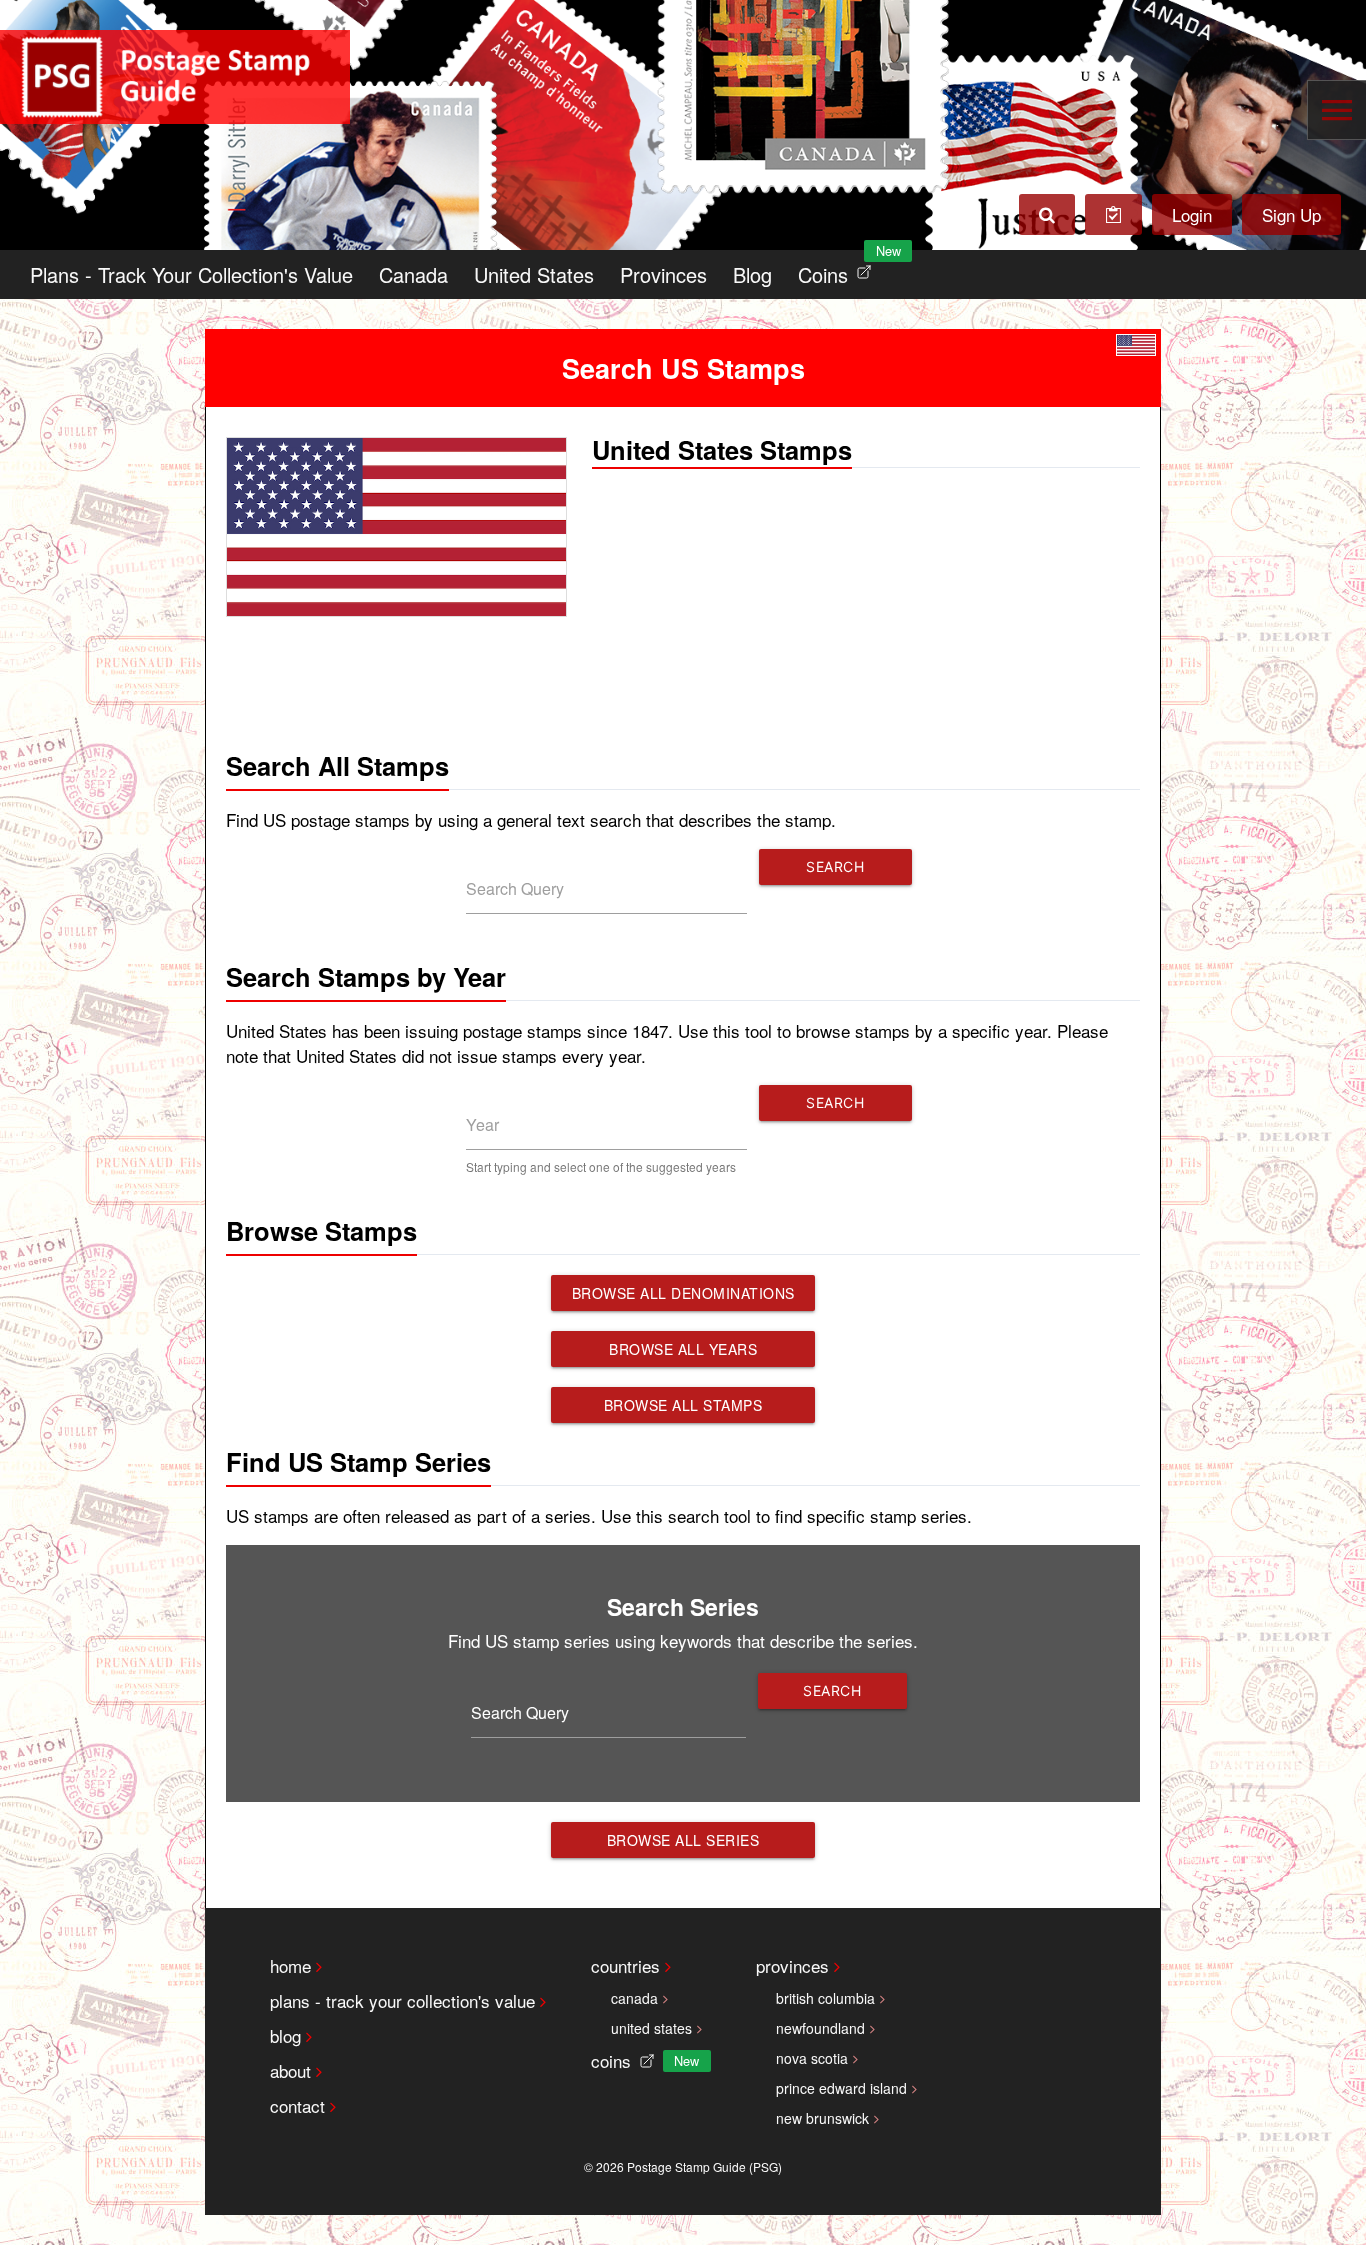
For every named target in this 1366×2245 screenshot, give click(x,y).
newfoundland (820, 2028)
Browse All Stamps (683, 1405)
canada (634, 1998)
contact (297, 2105)
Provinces (663, 274)
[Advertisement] (683, 682)
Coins (839, 269)
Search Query (515, 888)
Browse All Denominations (683, 1293)
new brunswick (822, 2118)
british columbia (825, 1998)
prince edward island (841, 2088)
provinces (792, 1965)
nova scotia (812, 2058)
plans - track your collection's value (402, 2000)
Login (1192, 214)
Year (482, 1124)
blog (285, 2035)
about (290, 2070)
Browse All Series (683, 1840)
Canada (413, 274)
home (290, 1965)
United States (534, 274)
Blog (752, 274)
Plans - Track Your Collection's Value (191, 274)
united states (651, 2028)
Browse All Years (683, 1349)
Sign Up (1291, 214)
